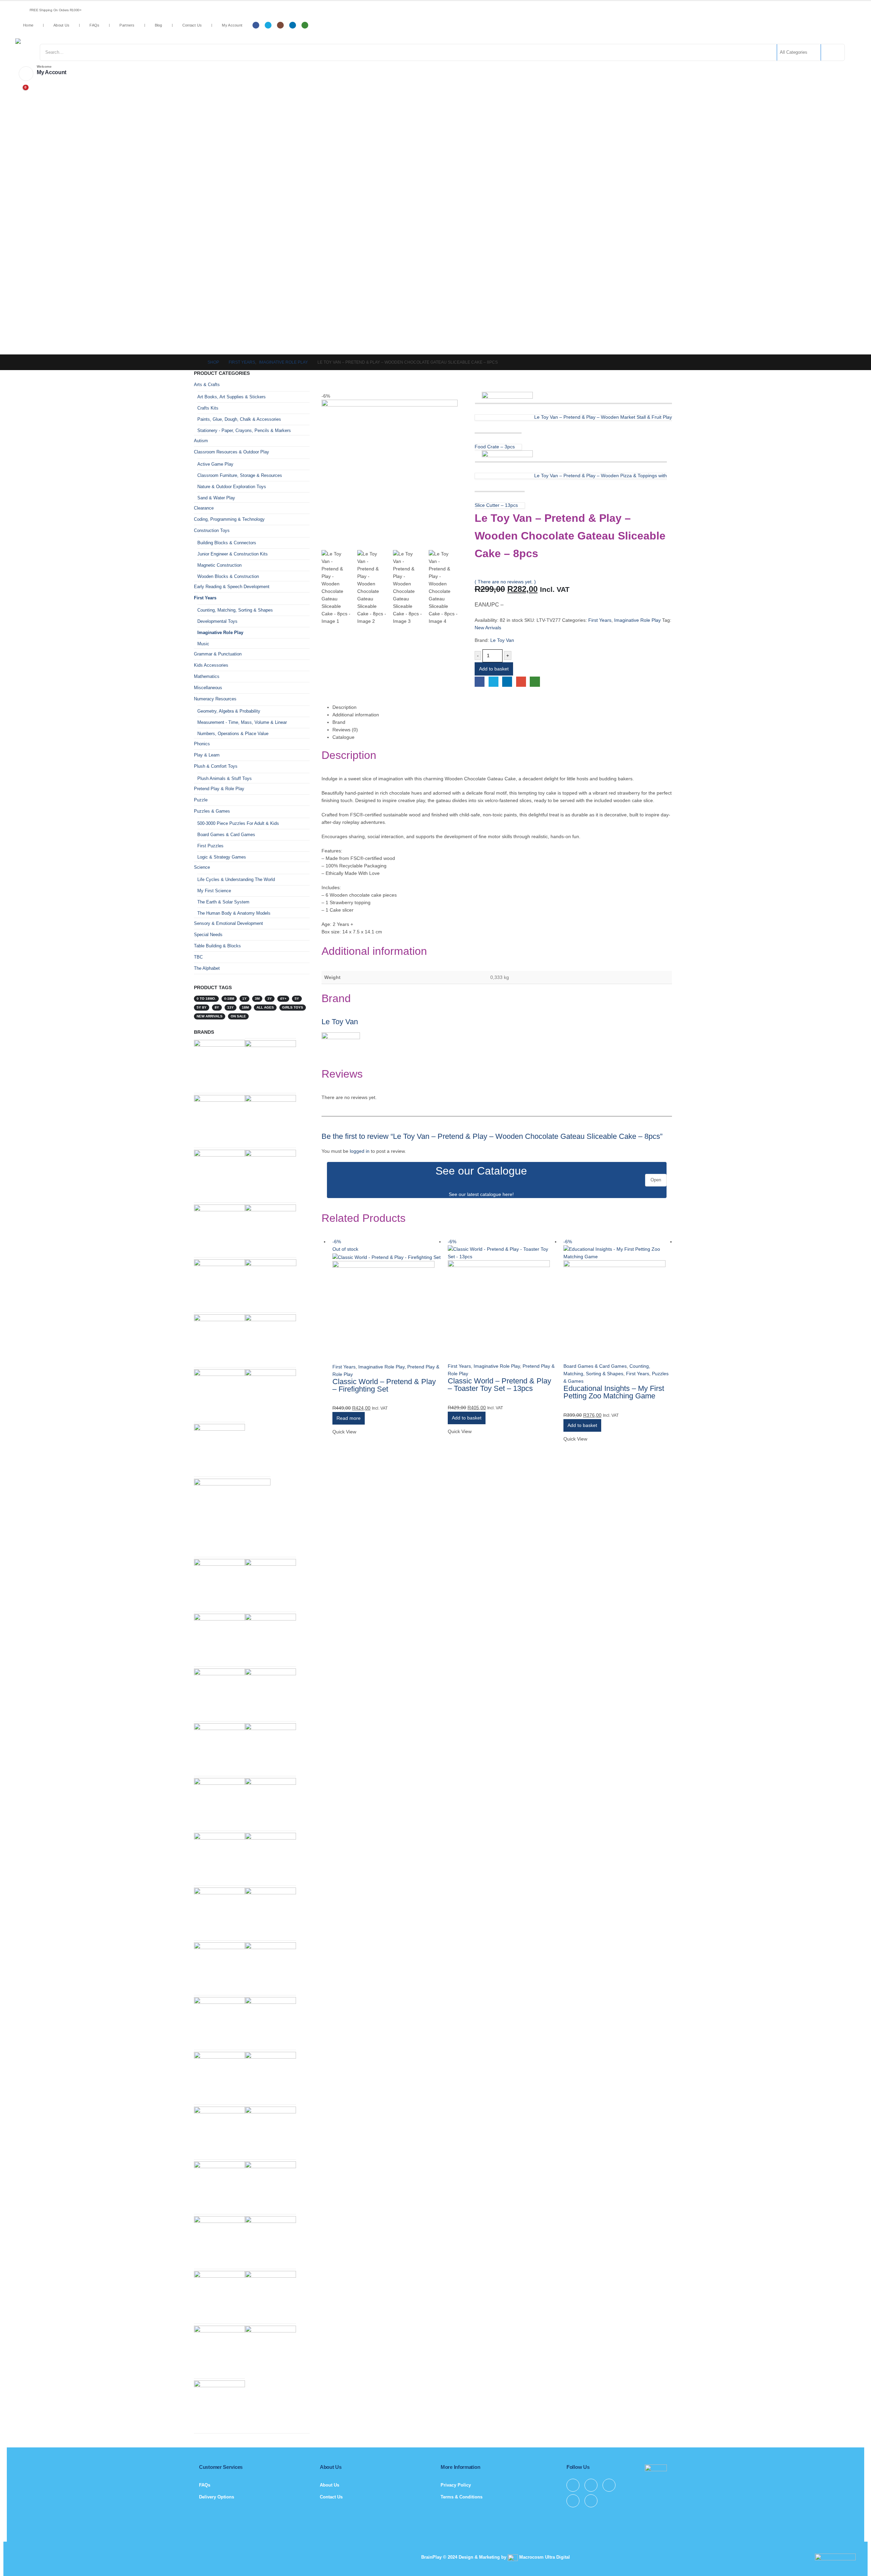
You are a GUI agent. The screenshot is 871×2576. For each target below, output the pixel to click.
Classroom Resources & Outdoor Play (232, 452)
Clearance (204, 508)
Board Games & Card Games (595, 1366)
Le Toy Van (502, 640)
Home (28, 25)
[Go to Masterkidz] (219, 2077)
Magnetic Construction (219, 565)
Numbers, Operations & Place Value (233, 734)
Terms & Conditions (462, 2497)
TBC (198, 957)
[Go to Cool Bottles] (270, 2186)
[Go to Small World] (270, 1693)
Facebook (480, 682)
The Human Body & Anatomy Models (234, 913)
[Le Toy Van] (341, 1048)
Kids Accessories (211, 665)
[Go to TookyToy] (219, 2132)
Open (656, 1180)
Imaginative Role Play (637, 620)
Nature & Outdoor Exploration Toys (232, 487)
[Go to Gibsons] (219, 1803)
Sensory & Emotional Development (228, 923)
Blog (159, 25)
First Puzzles (210, 846)
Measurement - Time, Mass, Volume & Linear (242, 722)
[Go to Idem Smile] (219, 1748)
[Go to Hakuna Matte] (219, 2186)
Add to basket (494, 669)
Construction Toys (212, 530)
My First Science (214, 891)
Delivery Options (217, 2497)
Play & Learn (207, 755)
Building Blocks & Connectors (227, 543)
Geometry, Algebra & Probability (229, 711)
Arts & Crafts (207, 385)
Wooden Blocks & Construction (228, 576)
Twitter (494, 682)
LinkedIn (507, 682)
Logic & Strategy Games (222, 857)
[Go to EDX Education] (270, 2022)
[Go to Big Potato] (219, 1858)
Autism (201, 441)
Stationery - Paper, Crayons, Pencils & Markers (244, 430)
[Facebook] (256, 25)
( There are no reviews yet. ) (505, 582)
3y (270, 999)
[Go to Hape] (270, 2132)
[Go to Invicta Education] (270, 1175)
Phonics (202, 744)
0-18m (229, 999)
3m (257, 999)
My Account (232, 25)
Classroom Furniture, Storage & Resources (240, 475)
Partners (127, 25)
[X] (268, 25)
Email (521, 682)
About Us (61, 25)
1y (244, 999)
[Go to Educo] (270, 1394)
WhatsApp (535, 682)
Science (202, 867)
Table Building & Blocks (217, 946)
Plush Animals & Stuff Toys (225, 778)
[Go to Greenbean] (219, 2351)
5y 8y (202, 1007)
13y (231, 1007)
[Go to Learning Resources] (270, 1065)
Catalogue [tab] (343, 737)
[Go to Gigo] (219, 1967)
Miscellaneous (208, 688)
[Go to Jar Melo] (270, 1120)
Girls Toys (293, 1007)
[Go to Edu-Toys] (219, 1639)
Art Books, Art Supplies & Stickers (232, 397)
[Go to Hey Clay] (219, 1584)
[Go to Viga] (270, 1858)
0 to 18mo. (206, 999)
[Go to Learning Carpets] (219, 2022)
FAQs (94, 25)
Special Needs (208, 935)
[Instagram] (280, 25)
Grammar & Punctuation (218, 654)
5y (297, 999)
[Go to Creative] (219, 2296)
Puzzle (201, 800)
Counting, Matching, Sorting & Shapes (235, 610)
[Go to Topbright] (270, 2077)
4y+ (283, 999)
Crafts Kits (208, 408)
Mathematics (207, 676)
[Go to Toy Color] (219, 2241)
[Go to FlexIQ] (270, 1913)
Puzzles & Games (212, 811)
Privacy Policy (456, 2485)
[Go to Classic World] (219, 1229)
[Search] (832, 52)
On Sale (238, 1016)
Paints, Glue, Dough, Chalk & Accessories (239, 419)
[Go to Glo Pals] (219, 1693)
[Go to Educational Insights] (219, 1284)
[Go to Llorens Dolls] (270, 1967)
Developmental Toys (217, 621)
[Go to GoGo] (270, 1639)
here (507, 1194)
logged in (360, 1151)
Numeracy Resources (215, 699)
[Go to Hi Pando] (232, 1517)
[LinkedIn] (293, 25)
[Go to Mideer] (270, 2241)
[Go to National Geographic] (270, 2351)
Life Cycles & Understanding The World (236, 879)
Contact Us (192, 25)
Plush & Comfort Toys (216, 766)
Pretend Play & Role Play (219, 789)
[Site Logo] (70, 41)
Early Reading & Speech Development (232, 587)
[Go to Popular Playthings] (271, 1285)
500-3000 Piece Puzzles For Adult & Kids (238, 823)
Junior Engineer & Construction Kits (233, 554)
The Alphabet (207, 968)
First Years (600, 620)
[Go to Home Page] (196, 362)
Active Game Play (215, 464)
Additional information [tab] (356, 715)
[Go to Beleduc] (270, 1803)
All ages (265, 1007)
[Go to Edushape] (270, 1584)
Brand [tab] (339, 722)
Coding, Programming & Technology (229, 519)
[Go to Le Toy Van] (219, 1061)
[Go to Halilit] (270, 1339)
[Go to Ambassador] (270, 2296)
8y (217, 1007)
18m (245, 1007)
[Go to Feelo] (219, 1175)
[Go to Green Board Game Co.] (219, 1449)
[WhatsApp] (305, 25)
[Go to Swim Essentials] (219, 1394)
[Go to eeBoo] (219, 1339)
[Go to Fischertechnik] (270, 1229)
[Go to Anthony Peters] (219, 1120)
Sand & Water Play (216, 498)
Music (203, 644)
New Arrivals (488, 628)
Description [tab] (344, 707)
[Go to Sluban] (270, 1748)
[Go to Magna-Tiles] (219, 2405)
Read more (349, 1418)
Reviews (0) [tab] (345, 730)
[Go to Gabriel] (219, 1913)
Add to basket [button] (467, 1418)
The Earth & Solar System (223, 902)
